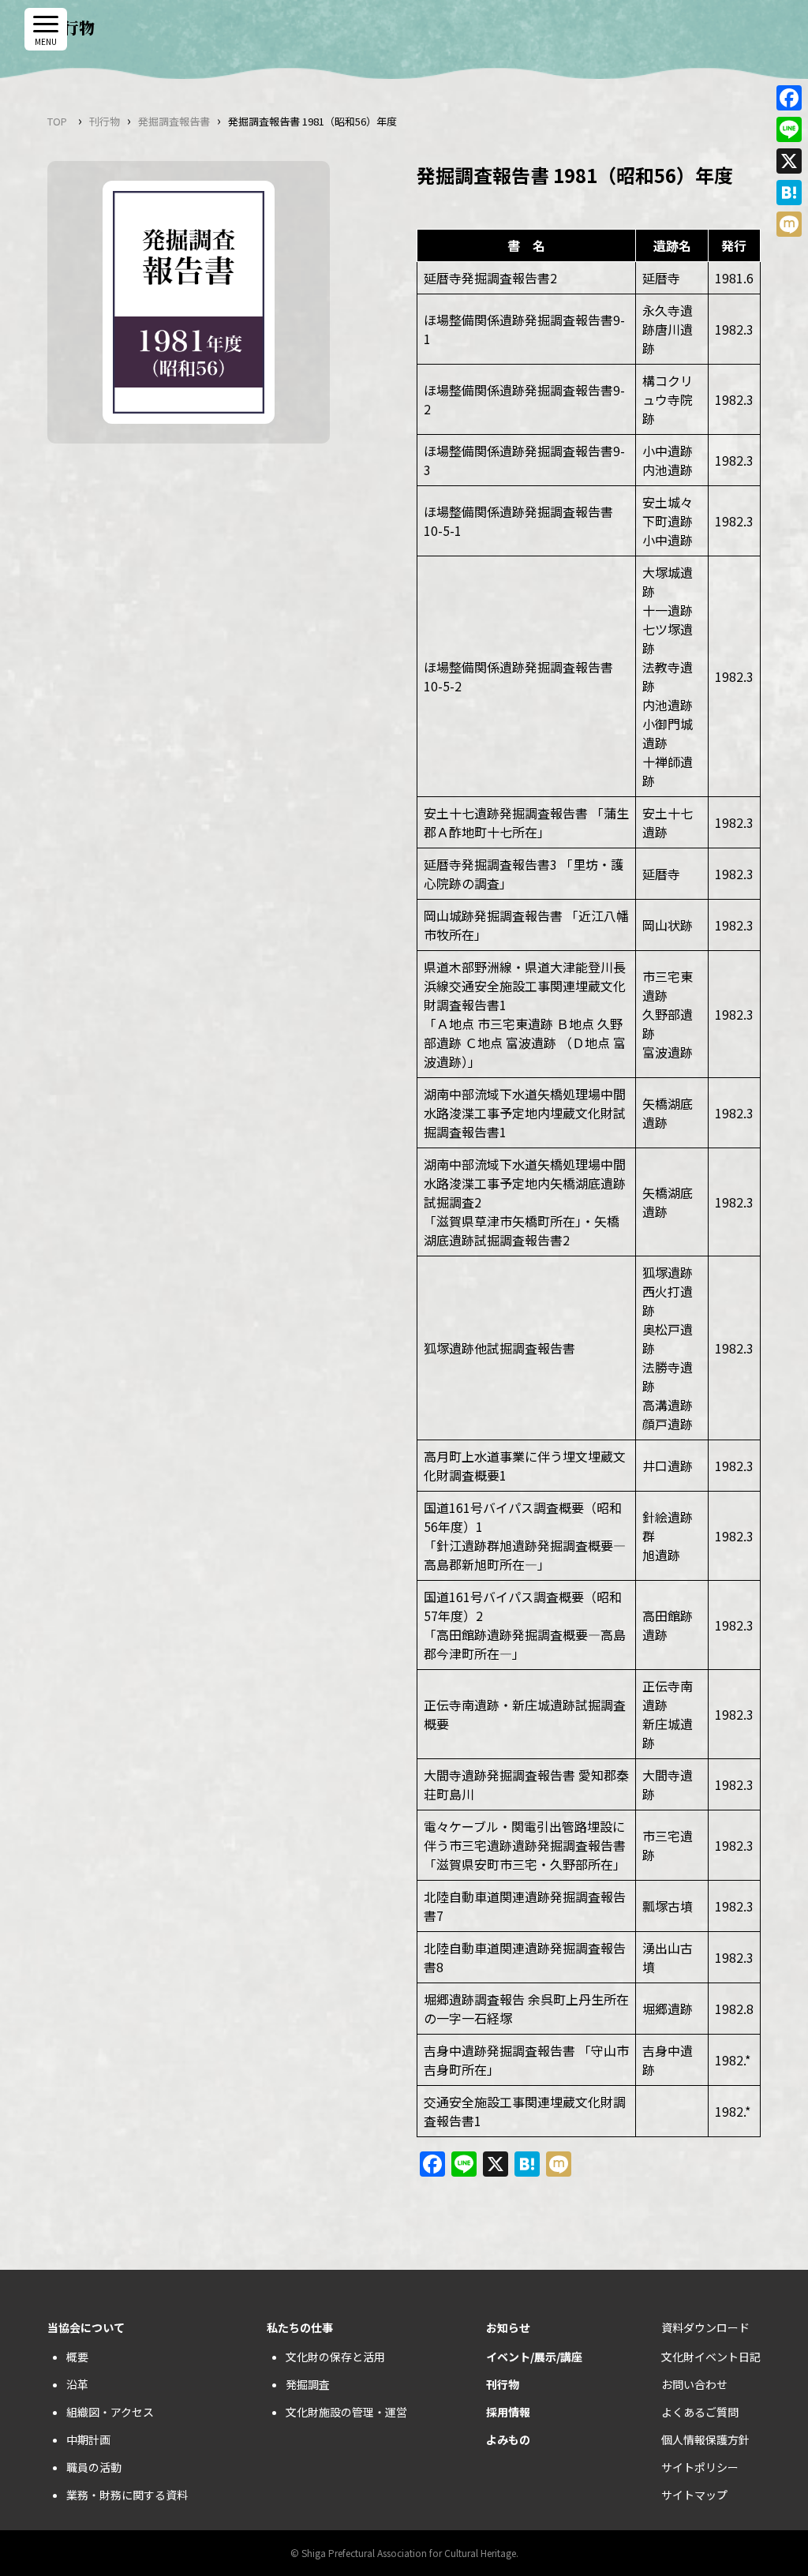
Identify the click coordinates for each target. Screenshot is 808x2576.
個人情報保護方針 (705, 2439)
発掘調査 (308, 2384)
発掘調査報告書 (174, 121)
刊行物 (105, 121)
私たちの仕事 (300, 2327)
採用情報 (508, 2412)
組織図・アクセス (110, 2412)
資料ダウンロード (705, 2327)
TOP (57, 121)
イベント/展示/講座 (534, 2357)
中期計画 (88, 2439)
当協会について (86, 2327)
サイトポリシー (700, 2467)
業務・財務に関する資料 (127, 2495)
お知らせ (508, 2327)
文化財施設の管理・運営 (346, 2412)
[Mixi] (789, 224)
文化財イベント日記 (711, 2357)
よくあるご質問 (700, 2412)
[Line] (789, 129)
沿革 (77, 2384)
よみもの (508, 2439)
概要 (77, 2357)
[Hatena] (789, 193)
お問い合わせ (694, 2384)
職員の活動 (94, 2467)
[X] (789, 161)
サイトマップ (694, 2495)
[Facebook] (789, 98)
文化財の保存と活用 (335, 2357)
